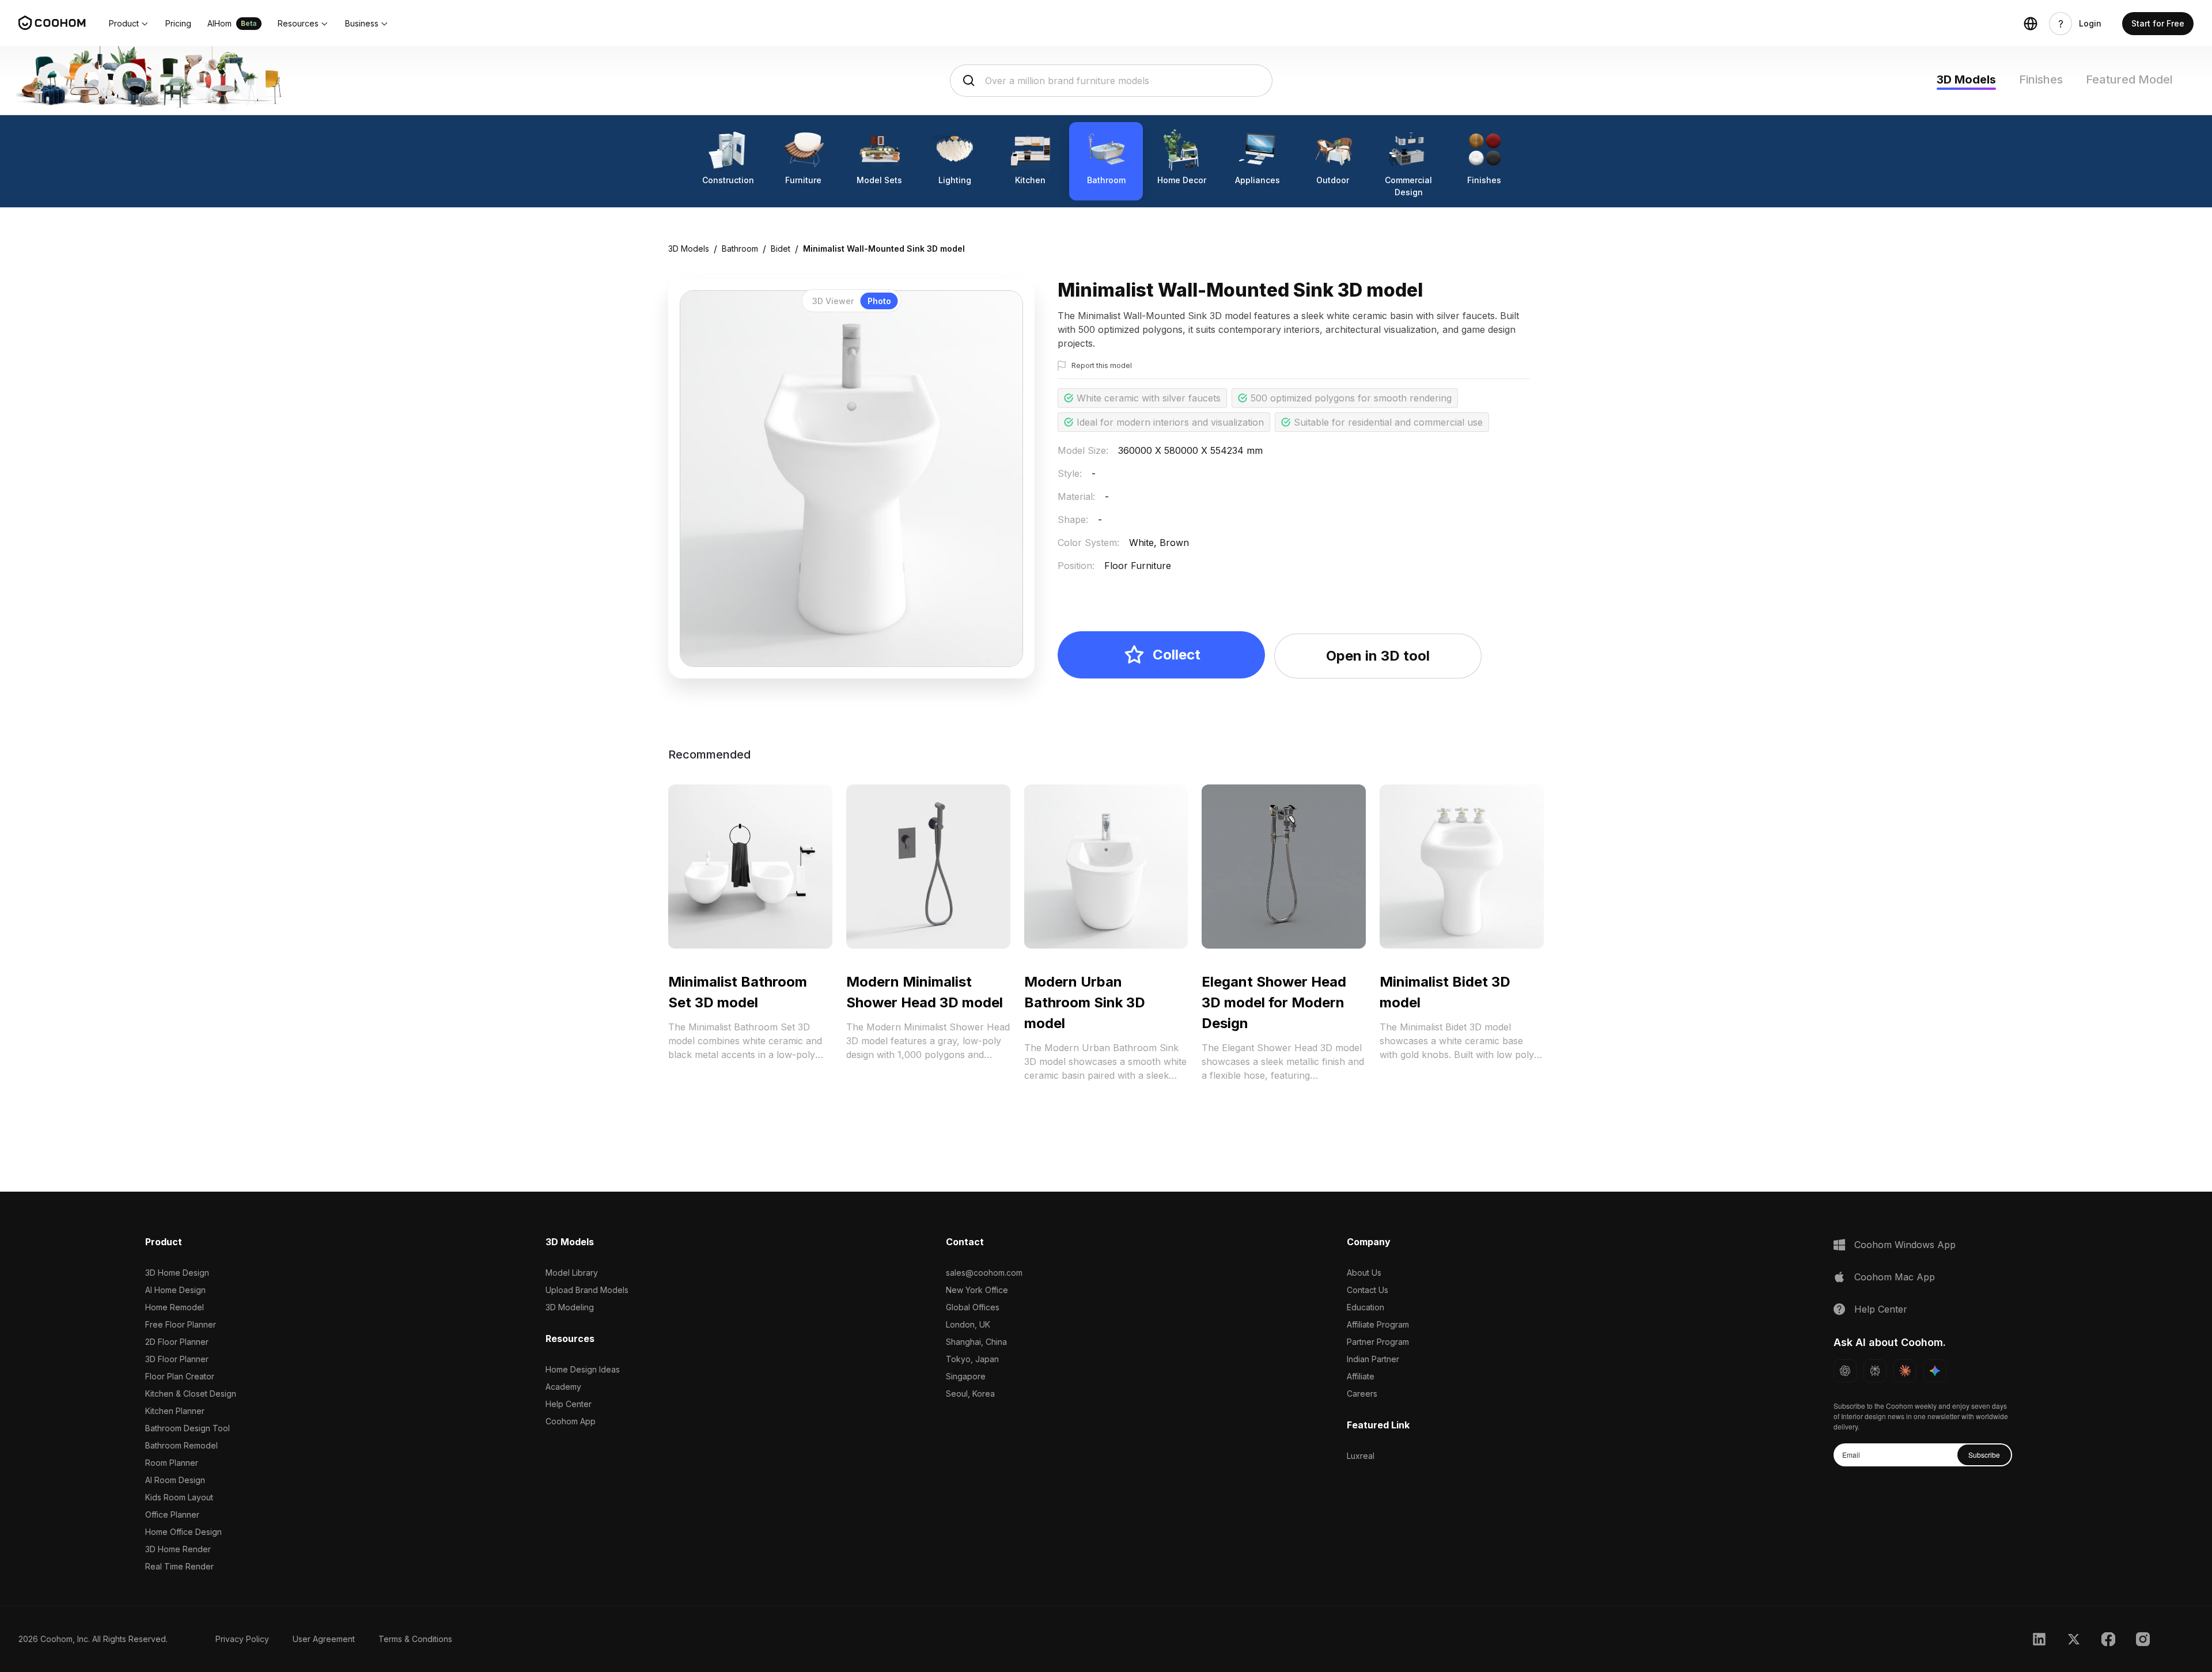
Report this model (1102, 365)
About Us (1364, 1273)
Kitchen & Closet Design (191, 1394)
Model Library (572, 1273)
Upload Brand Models (587, 1290)
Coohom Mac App (1895, 1277)
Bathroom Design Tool (188, 1428)
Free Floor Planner (181, 1324)
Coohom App (571, 1421)
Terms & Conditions (415, 1639)
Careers (1362, 1394)
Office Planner (172, 1514)
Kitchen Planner (175, 1411)
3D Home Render (178, 1549)
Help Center (569, 1404)
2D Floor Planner (177, 1342)
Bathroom (740, 249)
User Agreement (324, 1639)
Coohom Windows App (1905, 1245)
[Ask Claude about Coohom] (1905, 1371)
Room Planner (172, 1463)
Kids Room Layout (179, 1497)
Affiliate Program (1378, 1324)
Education (1366, 1307)
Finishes (2041, 79)
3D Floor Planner (177, 1359)
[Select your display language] (2031, 24)
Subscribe (1984, 1455)
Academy (563, 1387)
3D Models (1966, 79)
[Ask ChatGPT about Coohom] (1845, 1371)
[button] (129, 24)
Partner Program (1378, 1342)
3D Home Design (177, 1273)
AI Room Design (175, 1480)
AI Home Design (175, 1290)
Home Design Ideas (583, 1369)
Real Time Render (179, 1566)
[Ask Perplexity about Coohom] (1875, 1371)
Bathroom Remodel (181, 1445)
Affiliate (1361, 1376)
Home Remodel (175, 1307)
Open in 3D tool (1378, 656)
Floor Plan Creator (180, 1376)
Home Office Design (183, 1532)
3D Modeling (570, 1307)
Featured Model (2129, 79)
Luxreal (1361, 1456)
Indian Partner (1373, 1359)
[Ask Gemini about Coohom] (1935, 1371)
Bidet (781, 249)
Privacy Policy (242, 1639)
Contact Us (1368, 1290)
